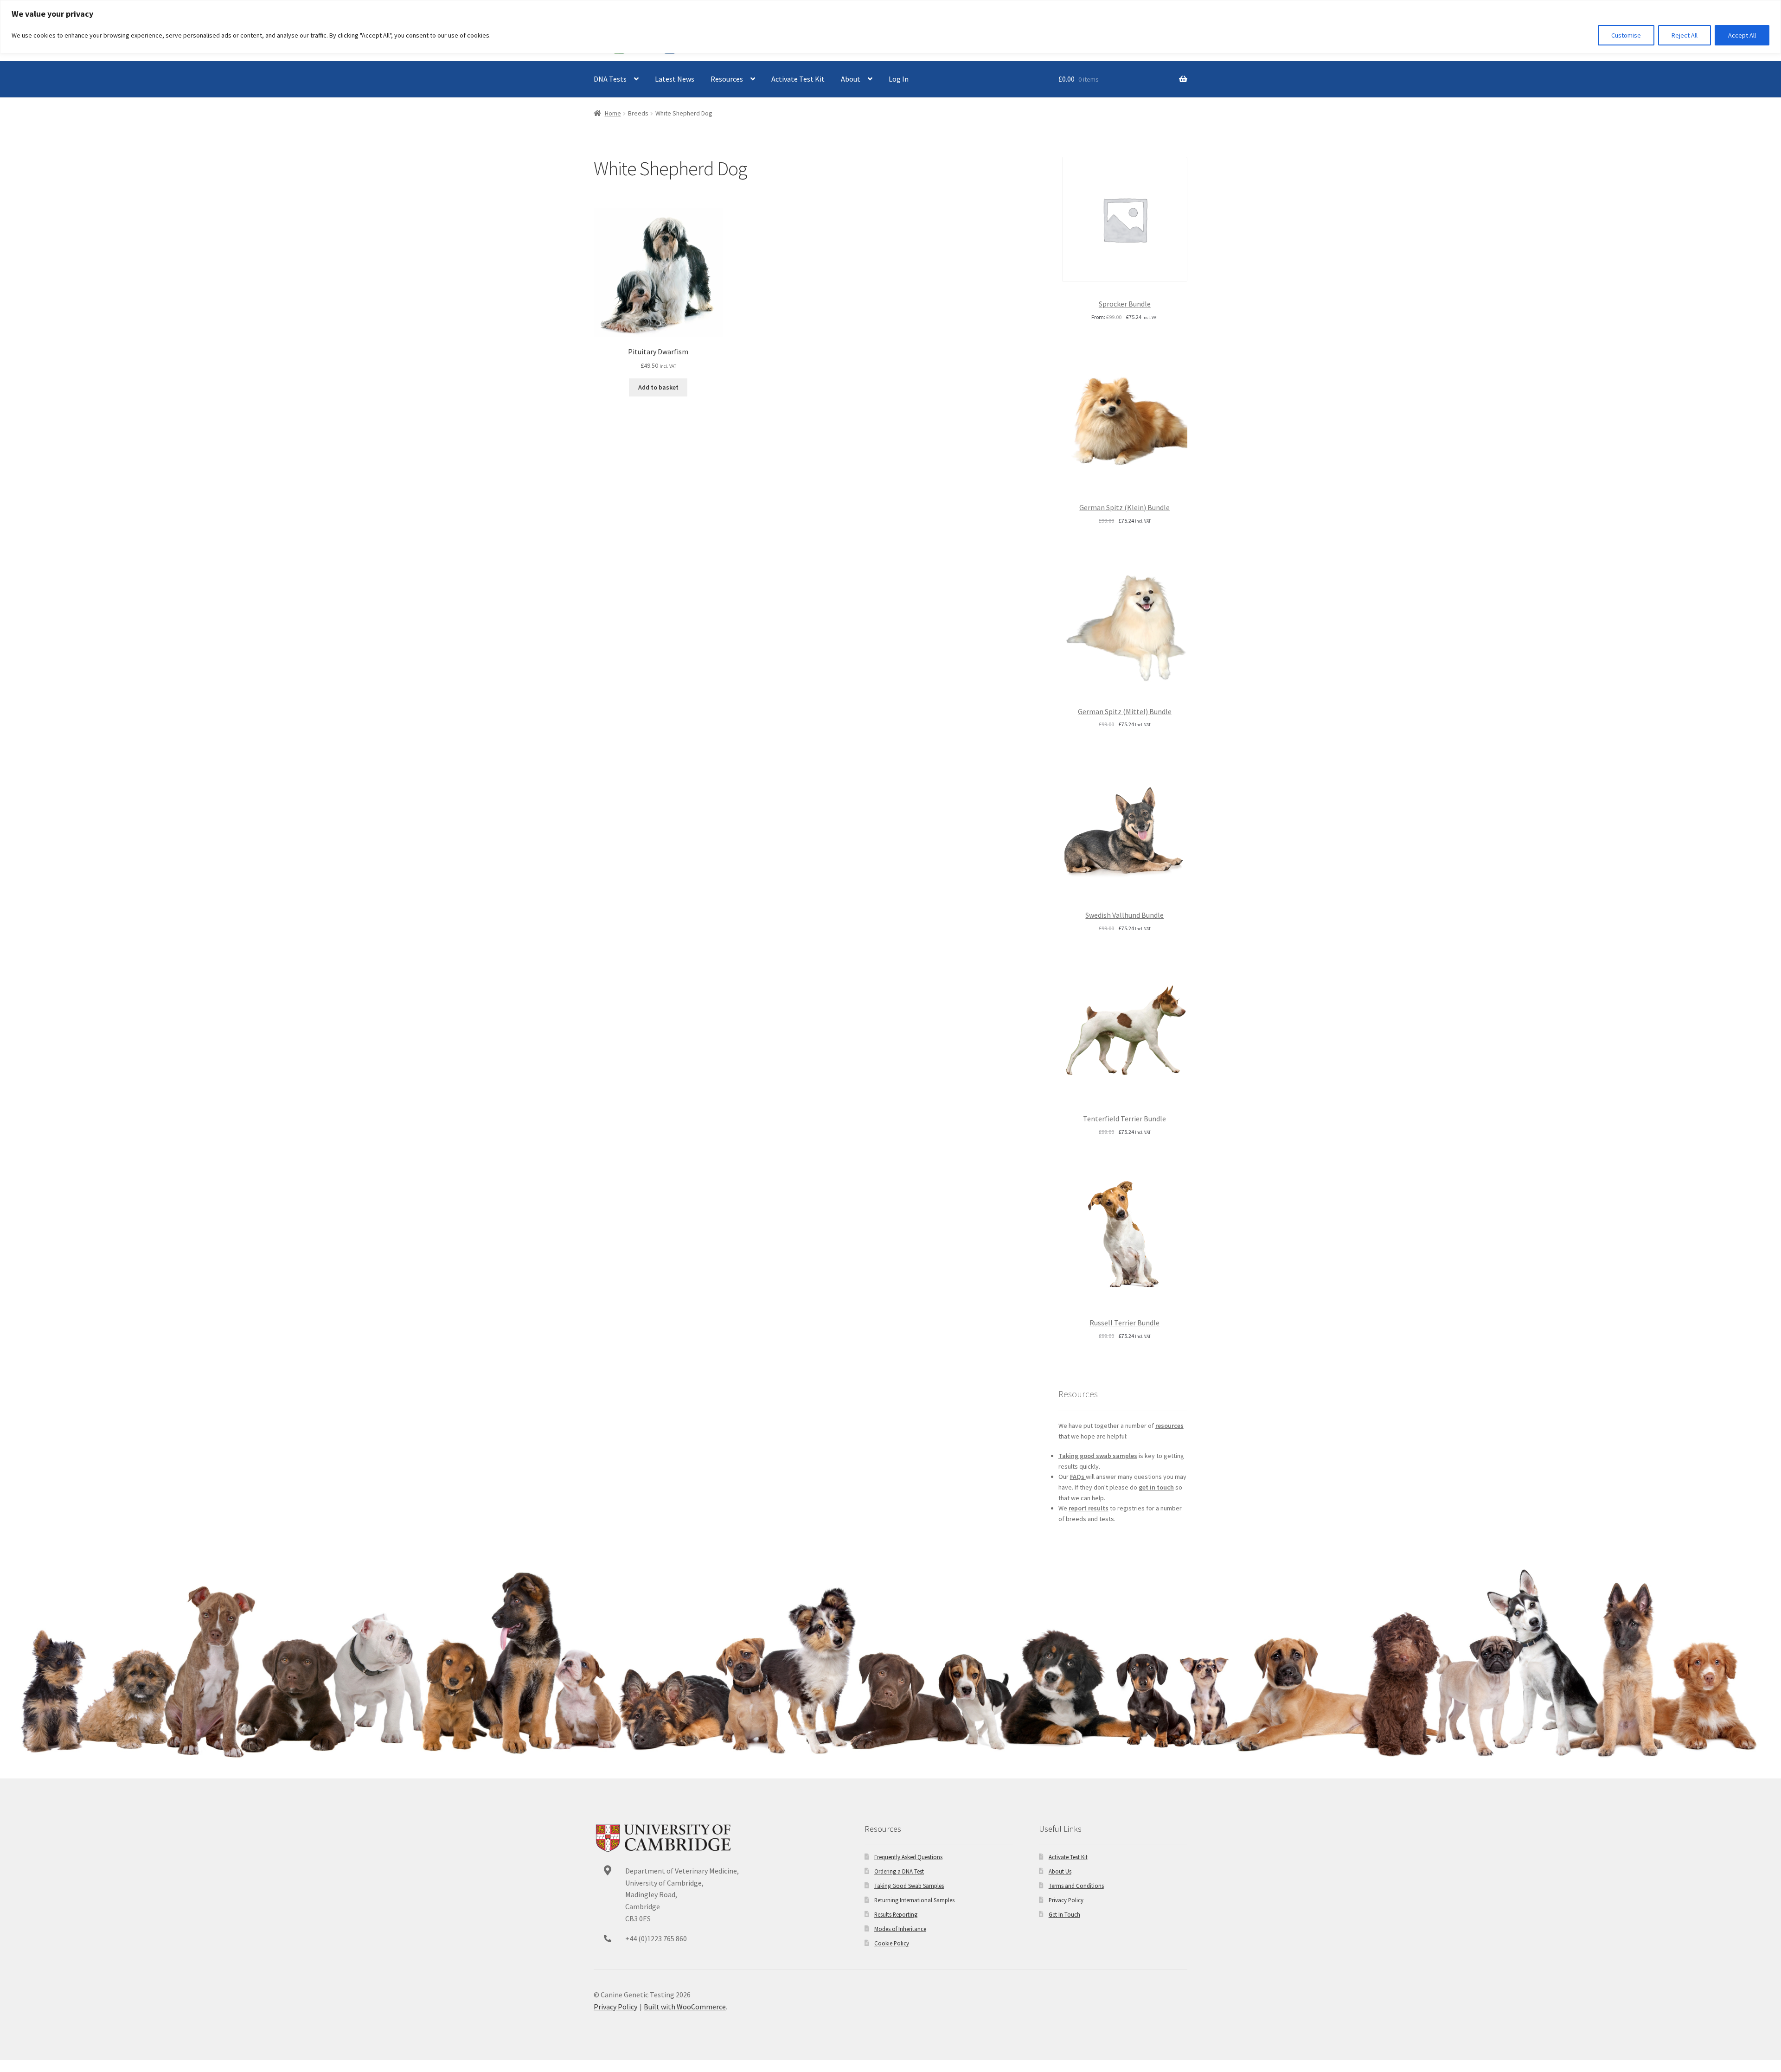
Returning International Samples (914, 1900)
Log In (899, 79)
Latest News (675, 79)
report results (1089, 1508)
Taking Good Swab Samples (909, 1886)
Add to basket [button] (658, 387)
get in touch (1156, 1487)
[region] (890, 27)
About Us (1060, 1871)
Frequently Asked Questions (908, 1857)
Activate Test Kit (798, 79)
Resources (727, 79)
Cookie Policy (892, 1943)
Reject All (1685, 35)
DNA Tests (610, 79)
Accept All (1742, 35)
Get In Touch (1064, 1914)
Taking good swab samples (1098, 1456)
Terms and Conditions (1076, 1886)
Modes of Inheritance (900, 1929)
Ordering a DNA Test (899, 1871)
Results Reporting (896, 1914)
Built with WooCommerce (685, 2007)
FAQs (1078, 1477)
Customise (1626, 35)
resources (1169, 1426)
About (851, 79)
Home (613, 113)
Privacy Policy (1066, 1900)
